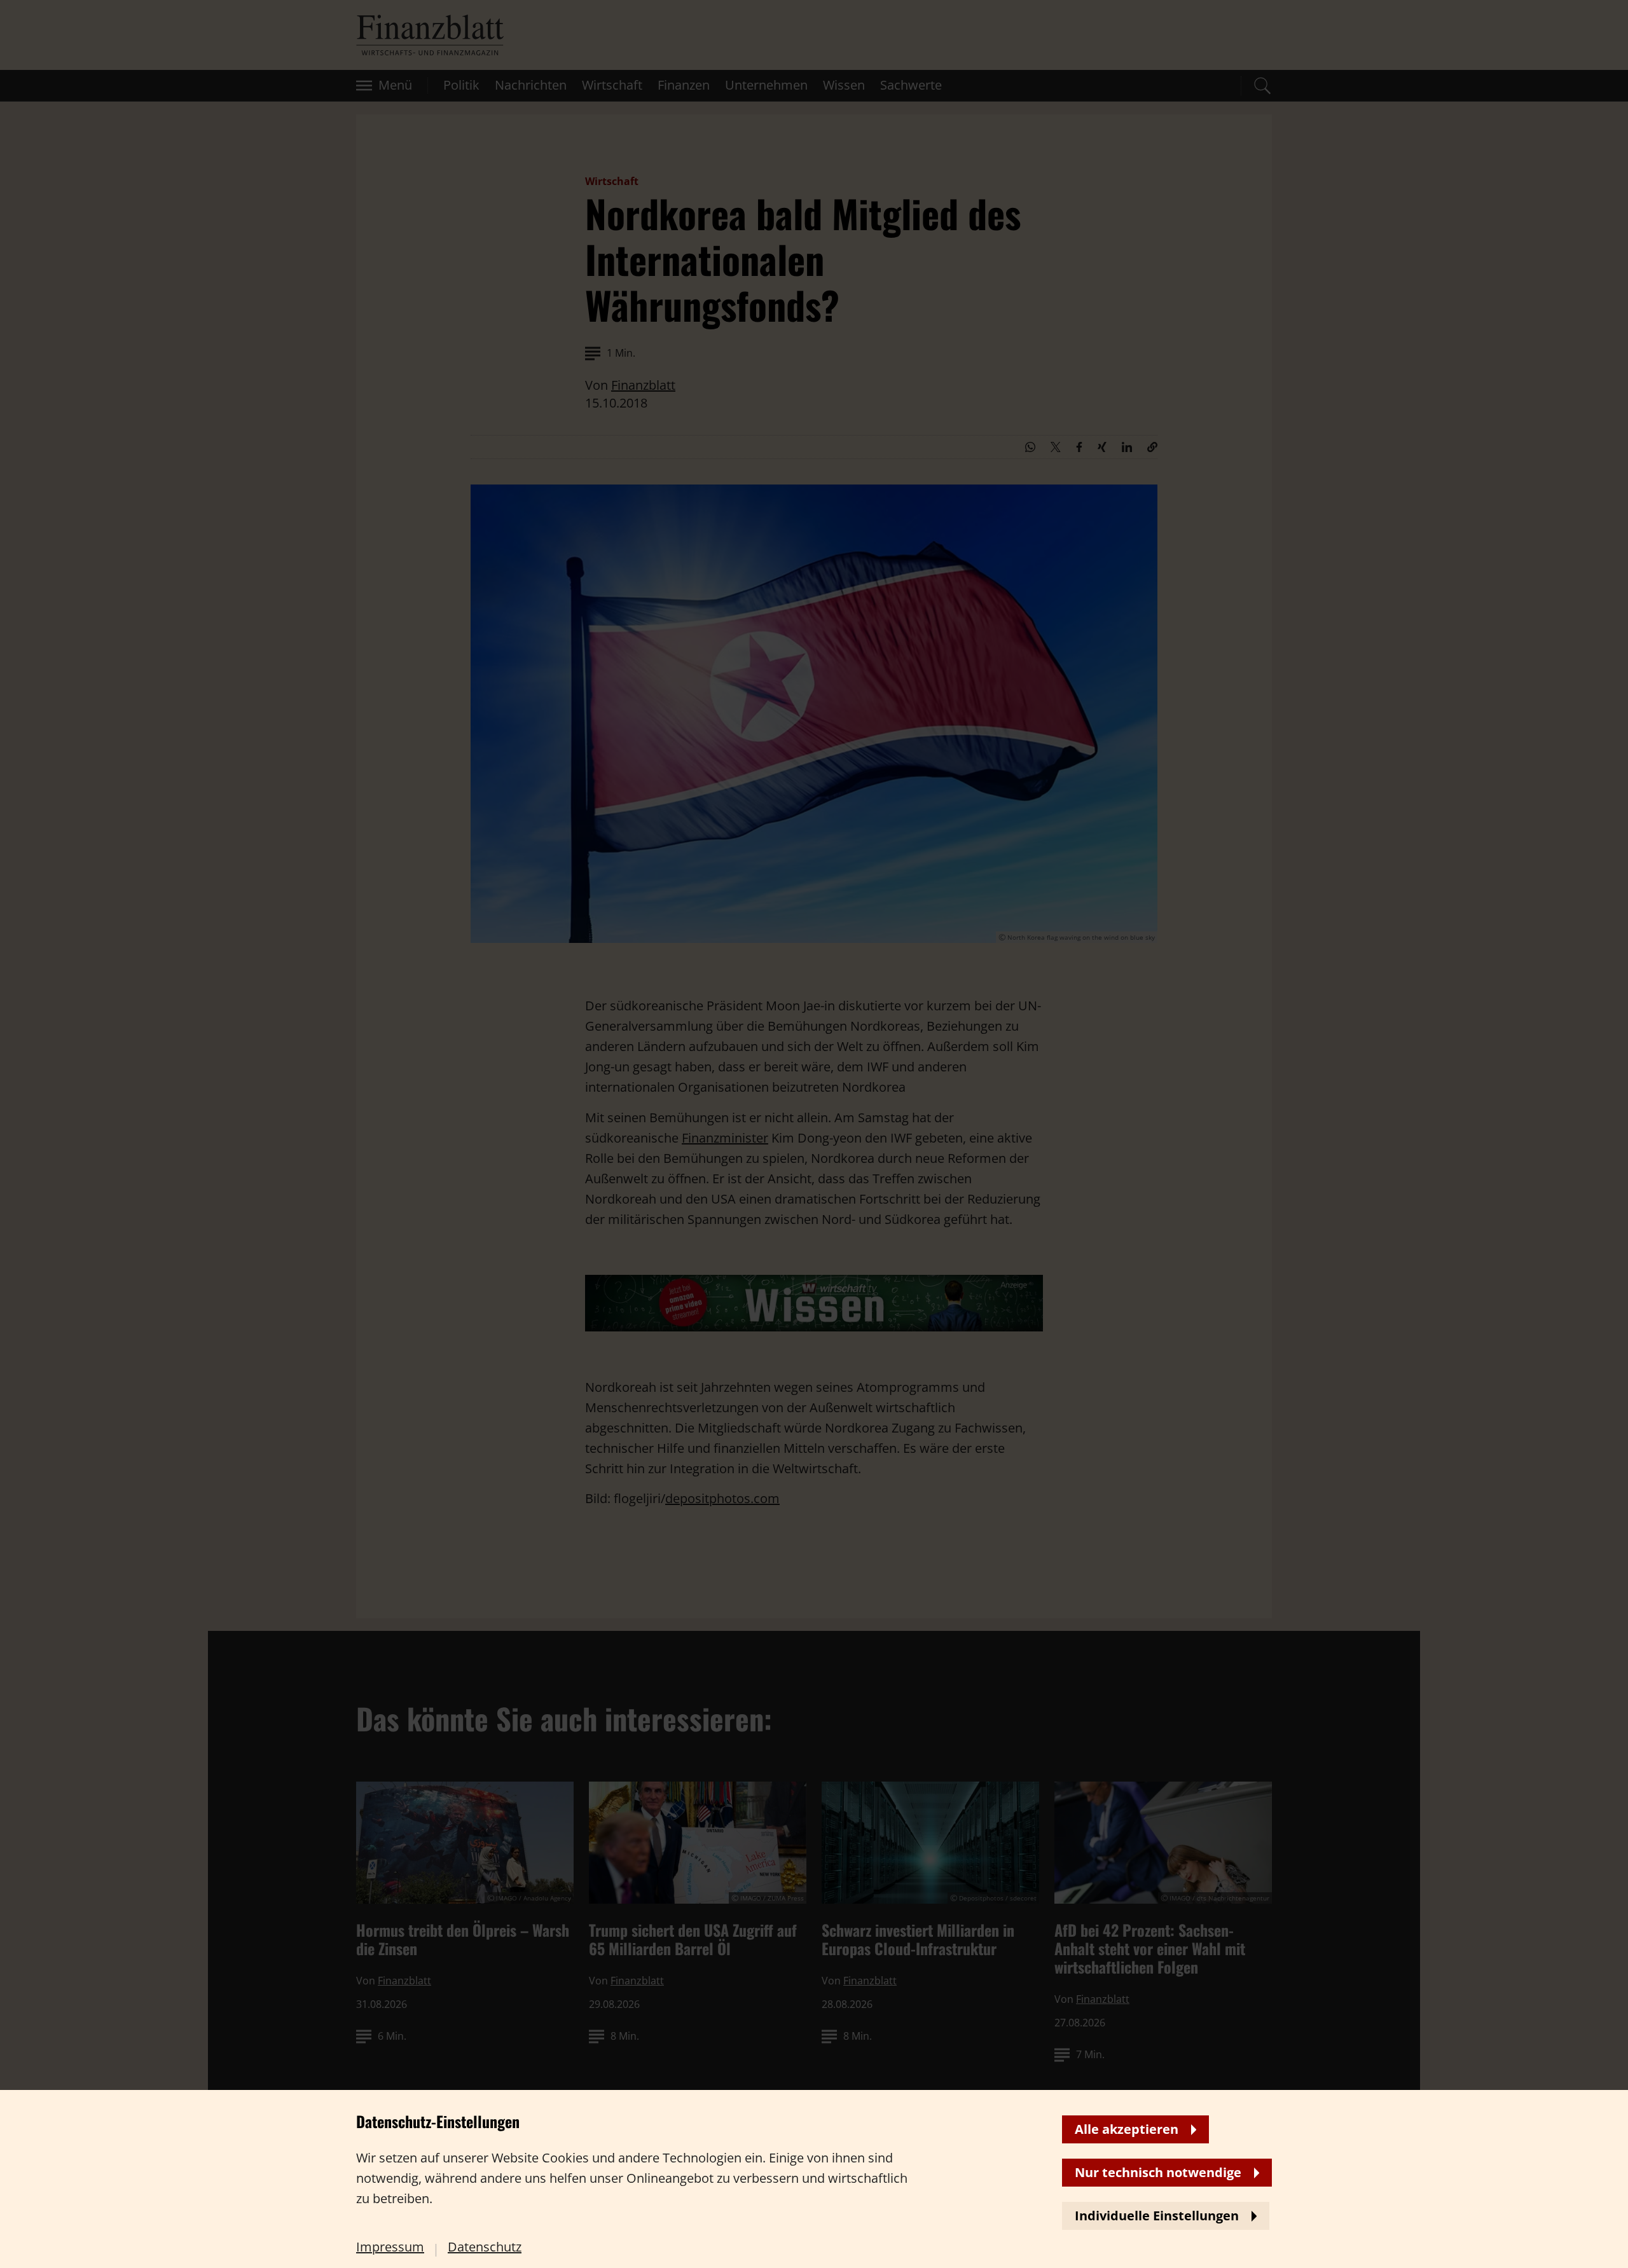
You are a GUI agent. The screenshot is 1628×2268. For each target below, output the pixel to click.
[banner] (814, 1134)
